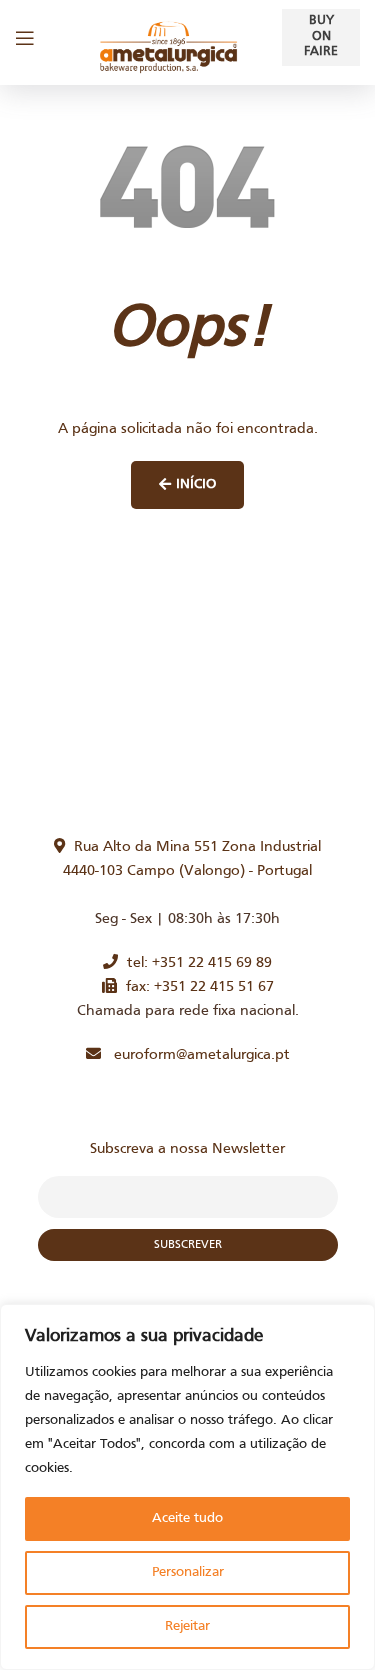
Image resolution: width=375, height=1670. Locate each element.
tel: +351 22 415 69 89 (195, 963)
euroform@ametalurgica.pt (195, 1055)
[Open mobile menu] (25, 38)
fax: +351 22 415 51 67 (195, 987)
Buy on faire (321, 36)
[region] (187, 1487)
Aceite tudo (187, 1518)
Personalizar (188, 1572)
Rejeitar (187, 1626)
